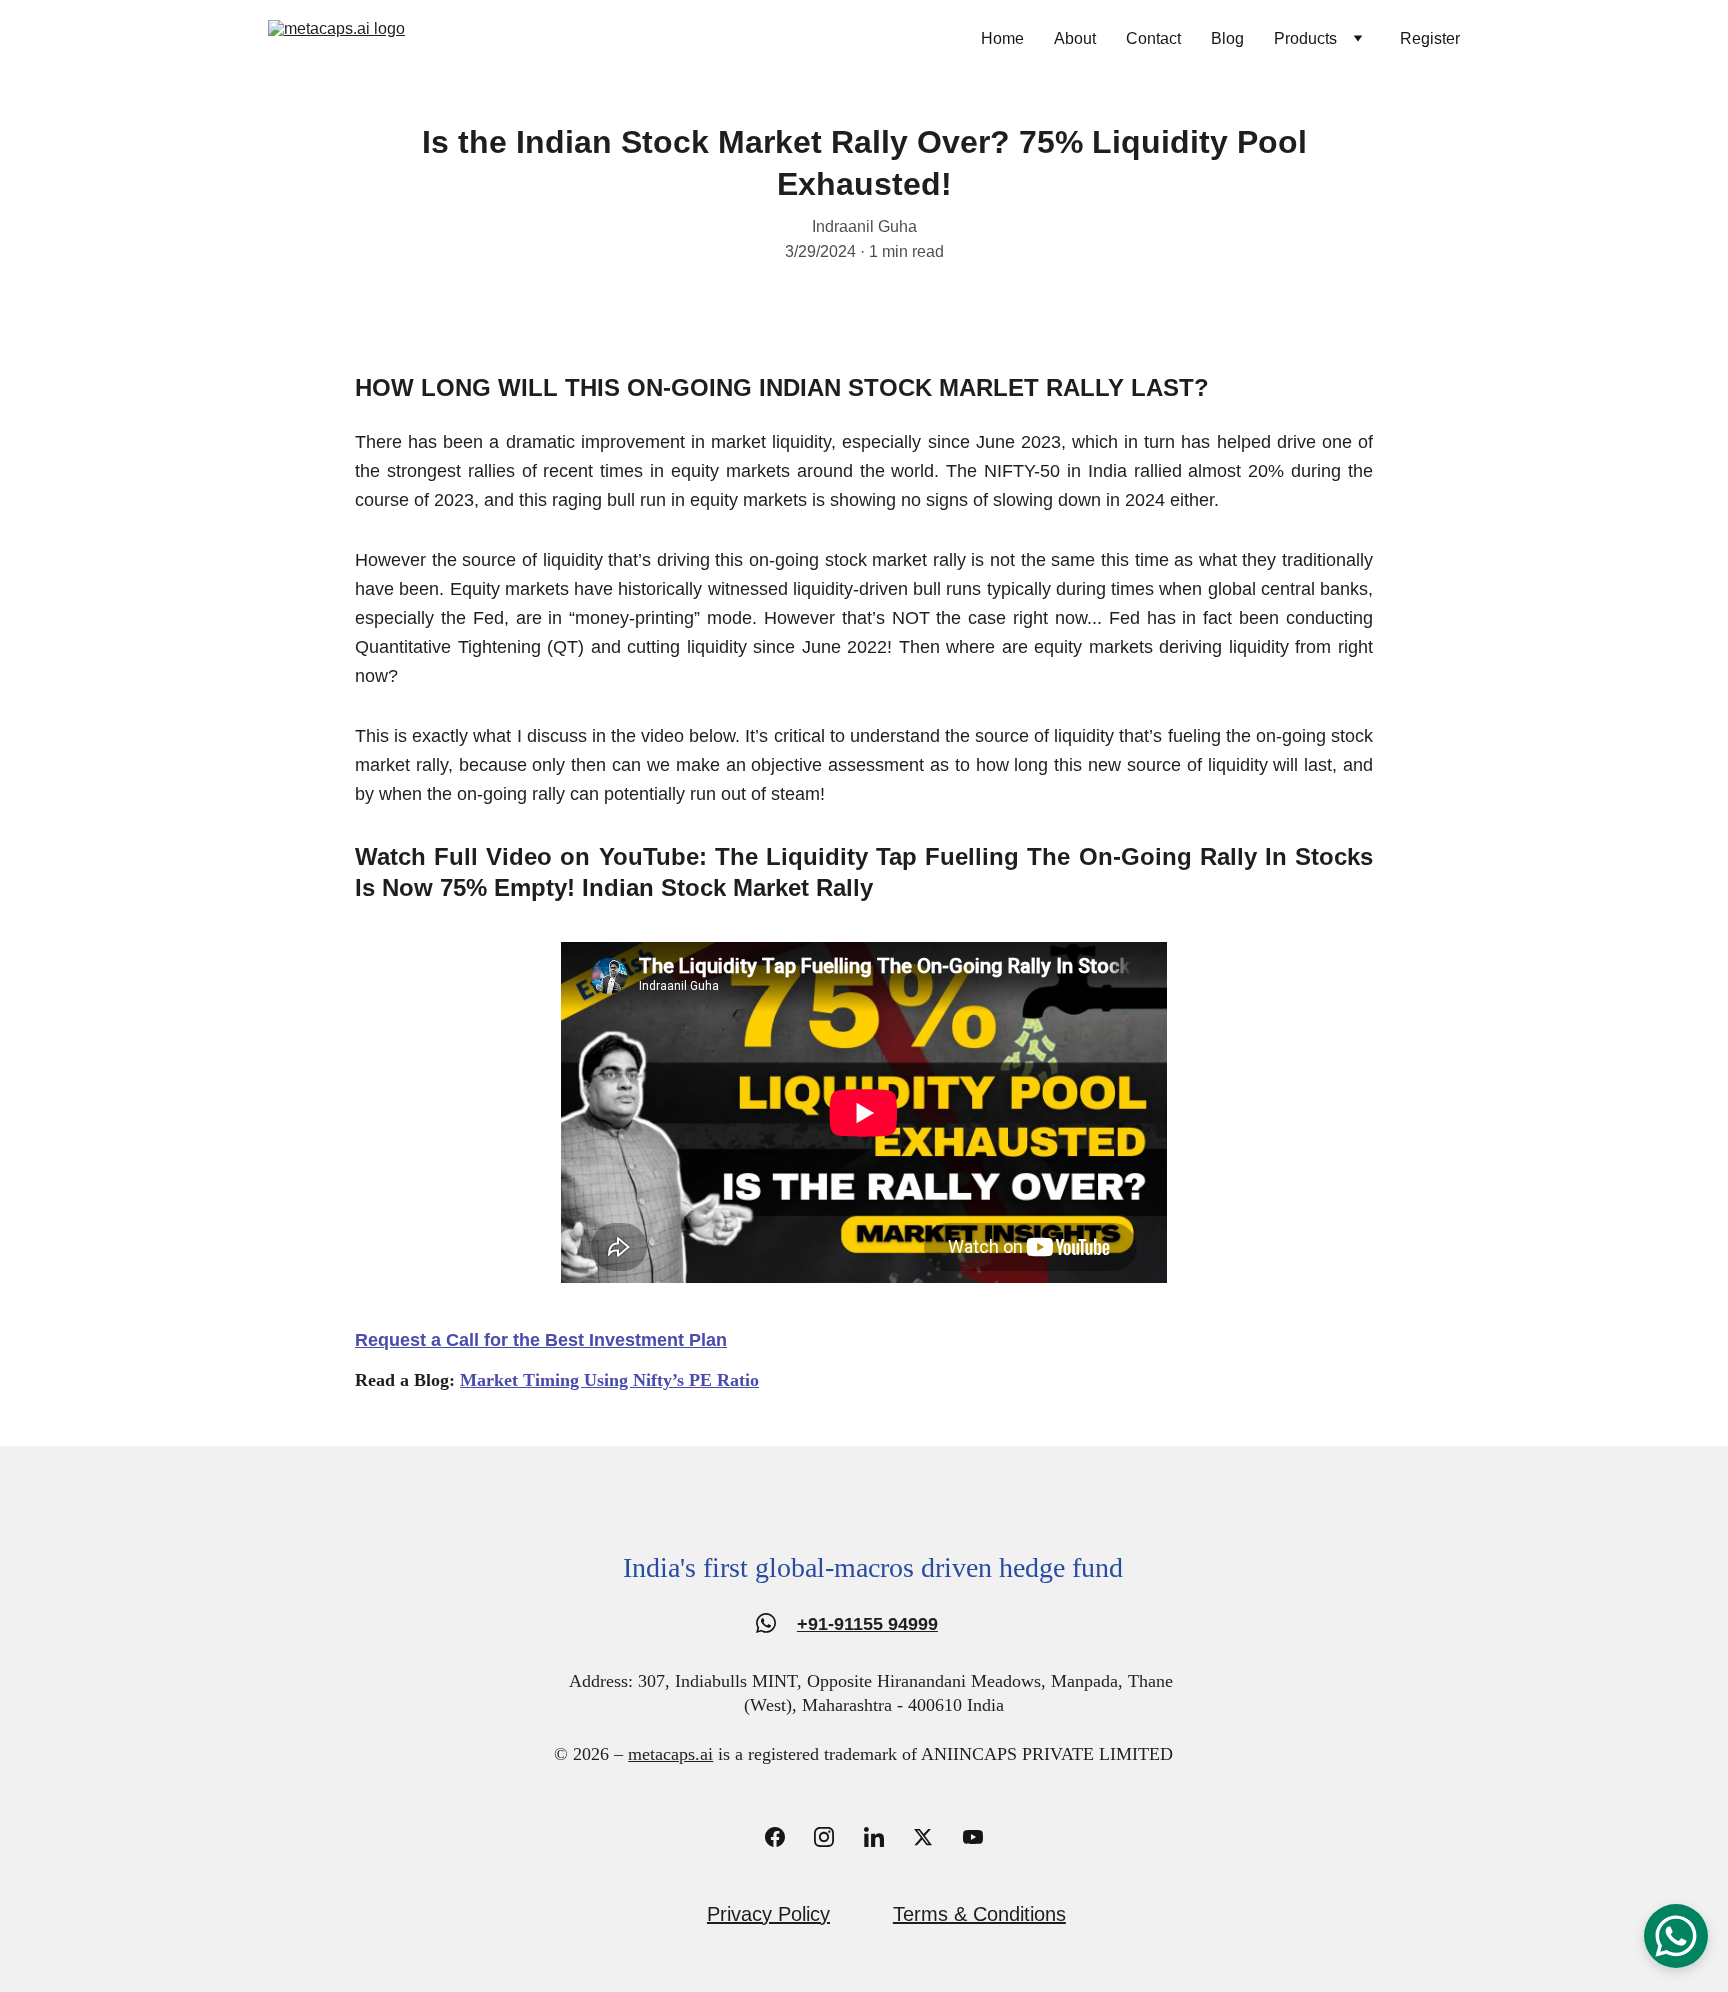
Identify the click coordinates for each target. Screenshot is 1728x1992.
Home (1002, 38)
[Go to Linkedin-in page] (884, 1837)
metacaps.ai (670, 1754)
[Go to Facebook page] (785, 1837)
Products (1305, 38)
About (1075, 38)
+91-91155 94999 (867, 1624)
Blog (1227, 38)
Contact (1153, 38)
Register (1430, 38)
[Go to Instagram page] (834, 1837)
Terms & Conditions (979, 1914)
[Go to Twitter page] (933, 1837)
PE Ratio (724, 1380)
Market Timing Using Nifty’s (574, 1380)
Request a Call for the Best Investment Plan (541, 1340)
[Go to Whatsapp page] (766, 1623)
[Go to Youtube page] (973, 1837)
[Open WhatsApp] (1676, 1936)
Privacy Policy (768, 1914)
